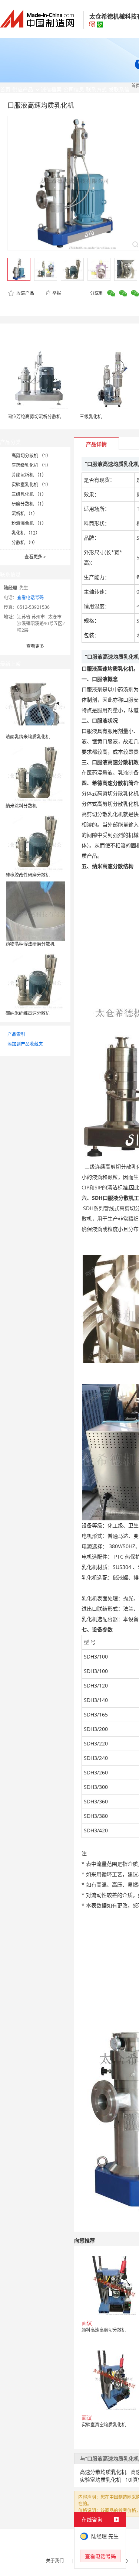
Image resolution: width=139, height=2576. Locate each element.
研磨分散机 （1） (29, 504)
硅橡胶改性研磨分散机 (28, 875)
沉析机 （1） (24, 514)
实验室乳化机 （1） (31, 485)
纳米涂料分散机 (21, 806)
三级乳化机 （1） (29, 494)
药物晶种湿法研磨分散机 (30, 944)
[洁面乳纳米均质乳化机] (35, 703)
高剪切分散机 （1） (31, 456)
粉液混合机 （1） (29, 523)
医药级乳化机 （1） (31, 465)
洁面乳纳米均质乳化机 (28, 737)
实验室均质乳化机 (100, 2480)
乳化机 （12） (26, 533)
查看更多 (35, 557)
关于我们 (55, 2561)
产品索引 (16, 1034)
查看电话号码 (30, 597)
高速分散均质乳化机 (103, 2472)
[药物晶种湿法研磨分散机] (35, 911)
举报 (57, 293)
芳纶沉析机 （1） (29, 475)
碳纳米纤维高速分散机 (28, 1013)
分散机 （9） (24, 543)
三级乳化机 (91, 417)
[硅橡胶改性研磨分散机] (35, 842)
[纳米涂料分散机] (35, 772)
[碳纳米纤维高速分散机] (35, 980)
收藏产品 (25, 293)
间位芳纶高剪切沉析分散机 (34, 417)
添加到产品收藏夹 (25, 1044)
